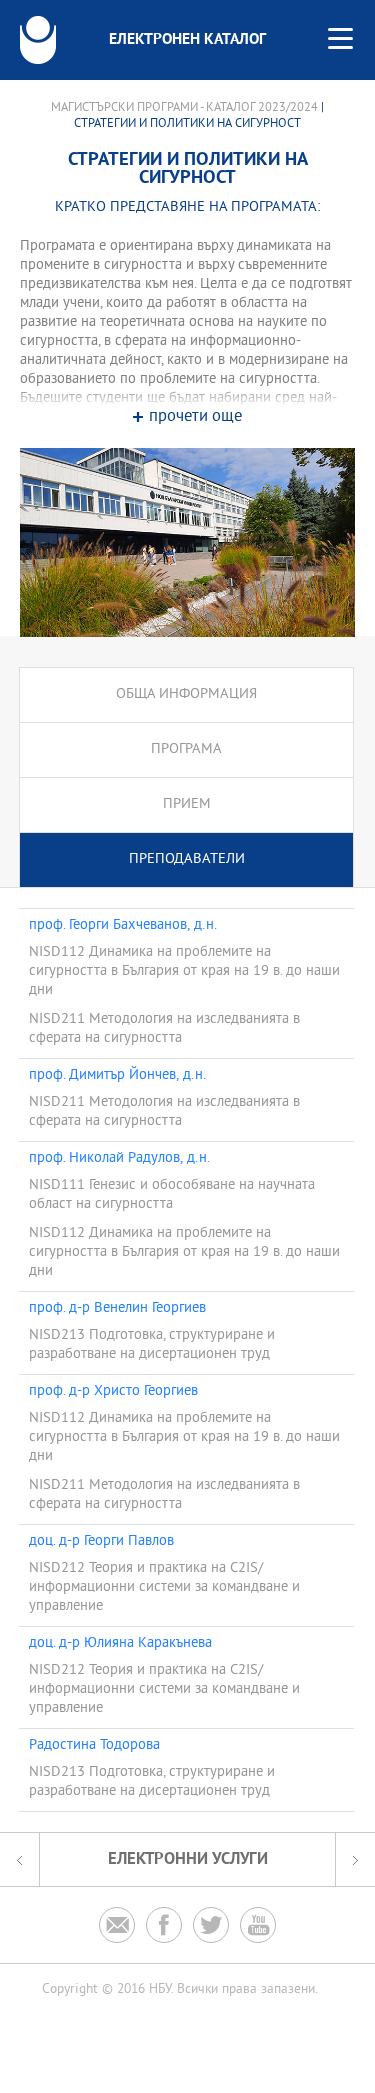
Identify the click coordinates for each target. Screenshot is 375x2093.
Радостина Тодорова (94, 1746)
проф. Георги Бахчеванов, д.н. (123, 926)
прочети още (195, 417)
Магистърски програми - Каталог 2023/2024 (184, 108)
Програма (186, 749)
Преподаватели (187, 859)
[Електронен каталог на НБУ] (38, 40)
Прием (187, 804)
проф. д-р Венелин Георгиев (117, 1309)
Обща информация (186, 694)
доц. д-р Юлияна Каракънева (120, 1644)
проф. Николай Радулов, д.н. (119, 1159)
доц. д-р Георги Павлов (101, 1542)
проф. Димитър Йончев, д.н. (117, 1076)
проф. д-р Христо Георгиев (113, 1392)
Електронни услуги (188, 1859)
